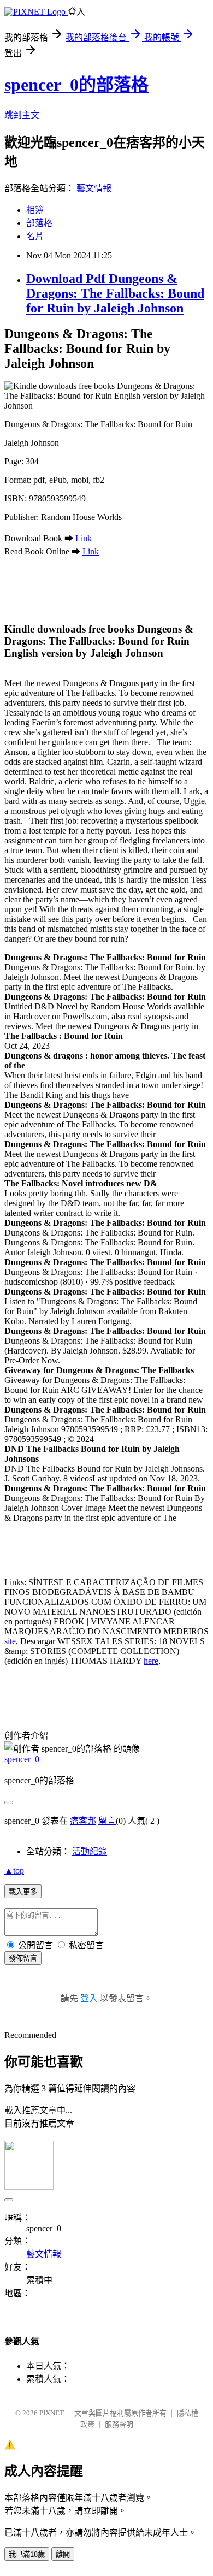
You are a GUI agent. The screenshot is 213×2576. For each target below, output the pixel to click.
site (10, 1641)
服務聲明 (119, 2424)
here (151, 1661)
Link (84, 538)
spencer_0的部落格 (76, 85)
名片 (35, 236)
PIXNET (52, 2413)
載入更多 (23, 1892)
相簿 (35, 210)
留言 (107, 1821)
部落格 (39, 223)
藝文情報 (94, 188)
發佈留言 (23, 1958)
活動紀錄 (90, 1851)
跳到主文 (22, 115)
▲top (14, 1871)
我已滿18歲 (27, 2554)
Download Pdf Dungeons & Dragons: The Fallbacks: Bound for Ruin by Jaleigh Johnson (115, 293)
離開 (63, 2554)
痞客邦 (83, 1821)
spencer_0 (22, 1759)
